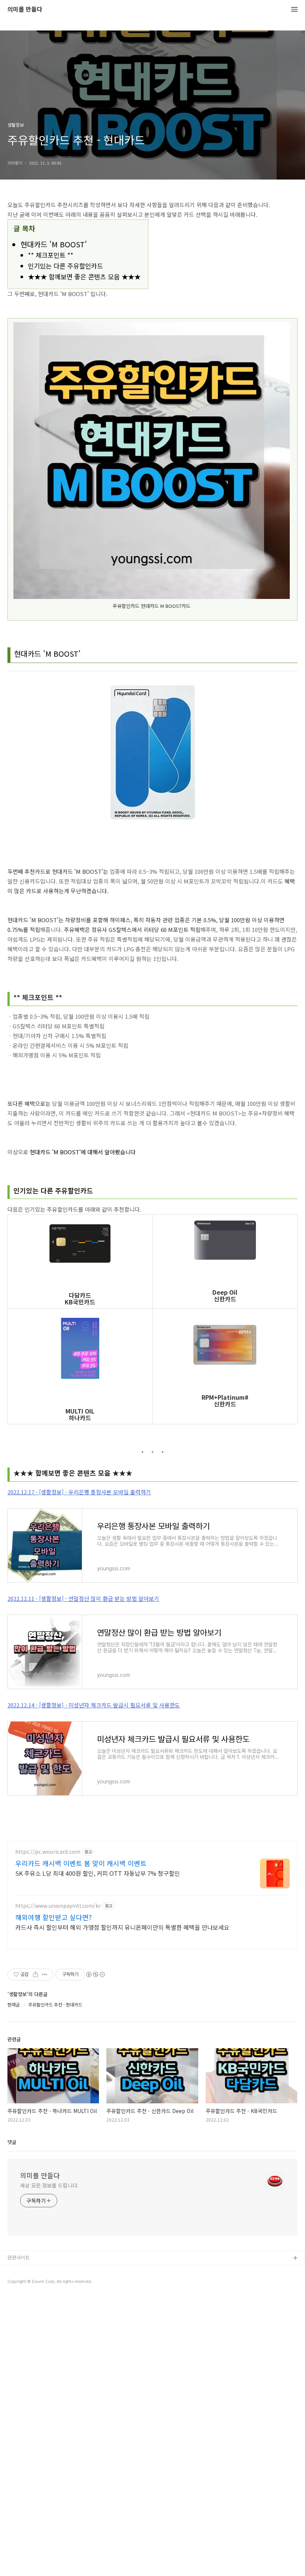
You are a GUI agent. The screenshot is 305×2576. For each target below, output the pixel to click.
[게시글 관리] (45, 1974)
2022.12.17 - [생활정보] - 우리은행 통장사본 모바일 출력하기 (79, 1492)
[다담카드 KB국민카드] (80, 1244)
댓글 (12, 2142)
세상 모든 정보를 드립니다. (49, 2185)
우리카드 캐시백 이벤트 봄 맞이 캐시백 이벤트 (81, 1863)
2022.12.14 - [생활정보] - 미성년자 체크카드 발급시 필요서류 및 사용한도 (94, 1705)
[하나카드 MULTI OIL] (80, 1349)
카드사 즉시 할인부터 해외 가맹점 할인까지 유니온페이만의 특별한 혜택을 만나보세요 (122, 1927)
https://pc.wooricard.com (48, 1852)
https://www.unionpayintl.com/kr (58, 1906)
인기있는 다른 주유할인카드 (65, 266)
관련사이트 (19, 2257)
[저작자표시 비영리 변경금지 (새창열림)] (95, 1974)
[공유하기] (36, 1974)
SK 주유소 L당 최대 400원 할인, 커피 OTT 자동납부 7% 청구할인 (98, 1873)
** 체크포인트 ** (51, 255)
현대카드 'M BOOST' (54, 244)
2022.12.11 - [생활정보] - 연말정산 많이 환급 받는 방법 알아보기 (83, 1598)
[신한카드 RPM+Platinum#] (225, 1345)
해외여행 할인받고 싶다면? (54, 1917)
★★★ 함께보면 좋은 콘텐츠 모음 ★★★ (84, 277)
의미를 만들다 (25, 9)
